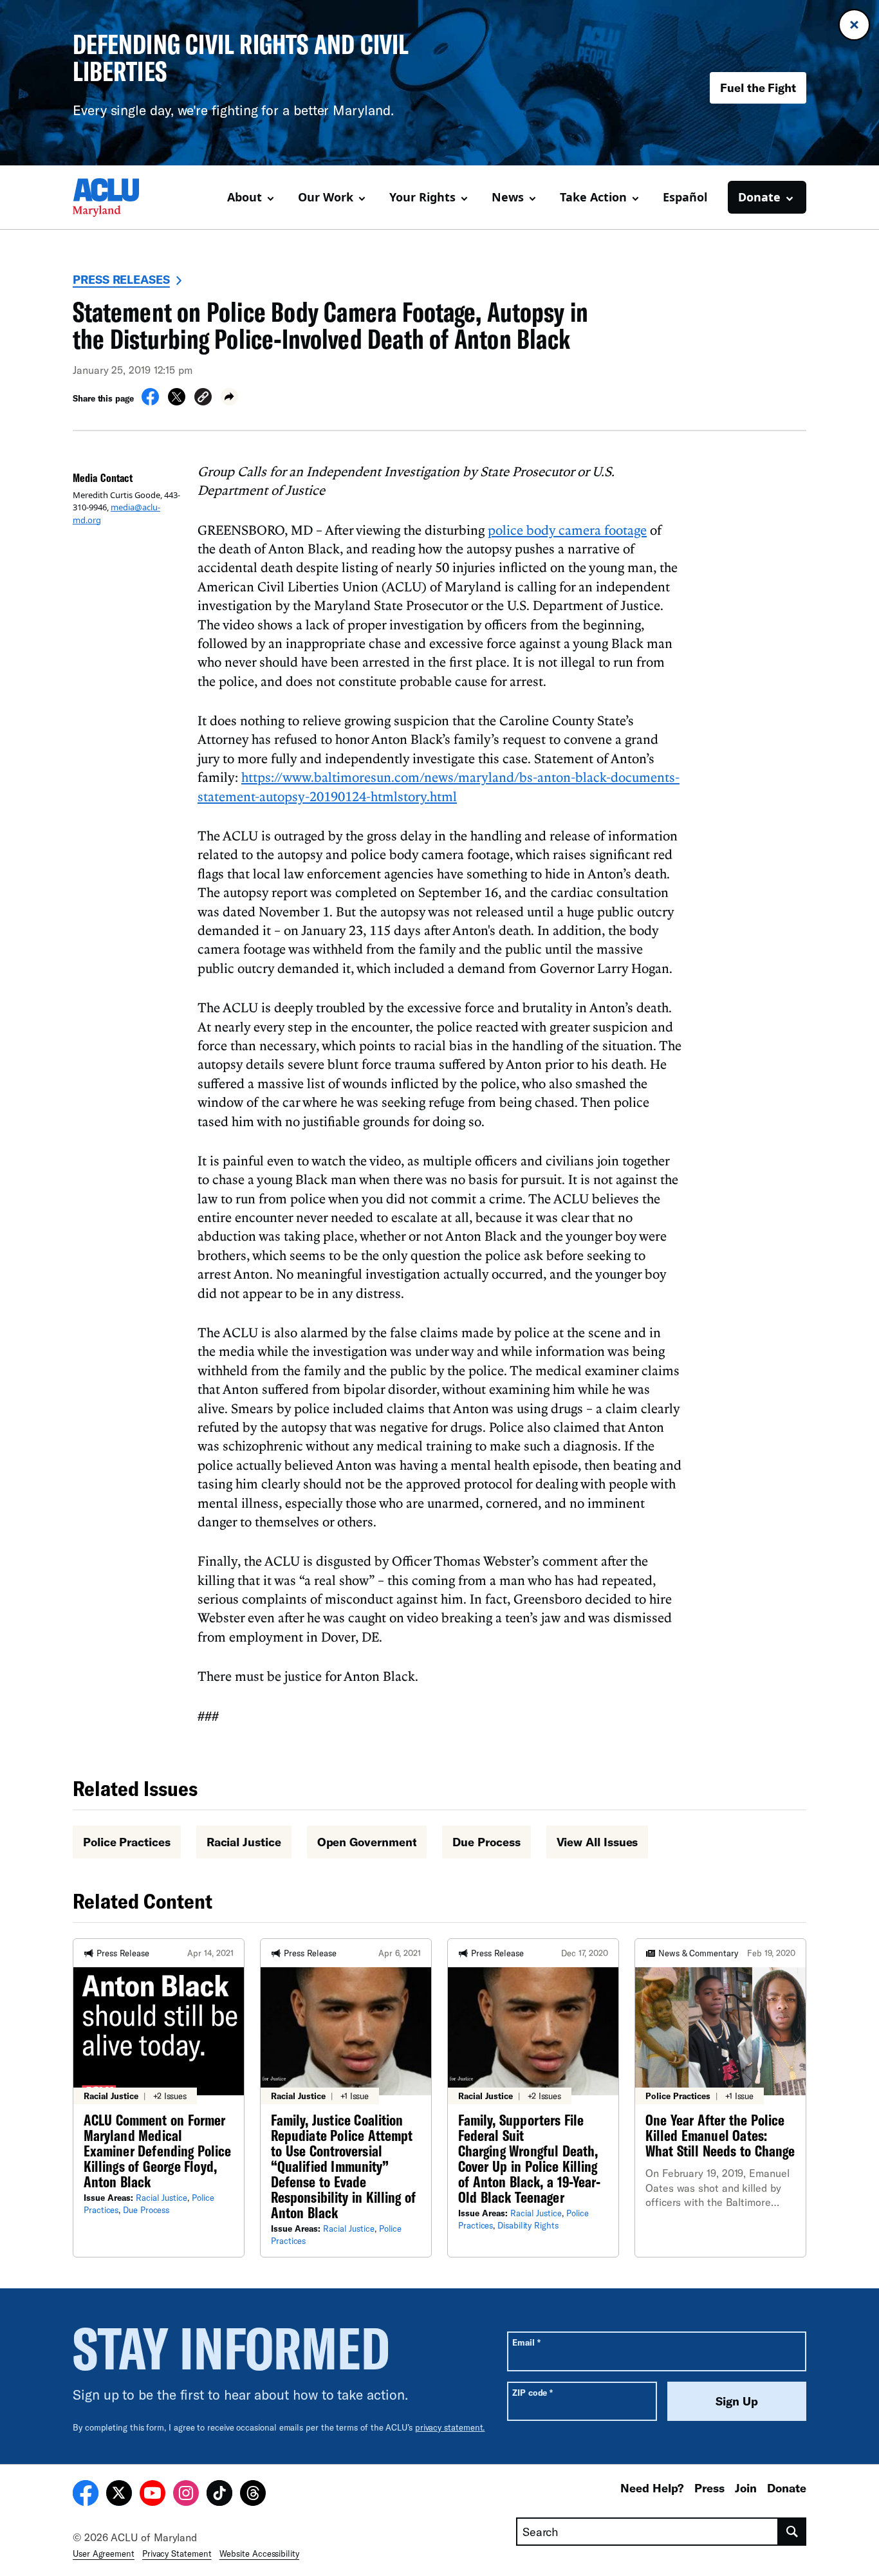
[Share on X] (177, 402)
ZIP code (532, 2392)
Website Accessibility (259, 2553)
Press (709, 2488)
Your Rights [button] (422, 197)
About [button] (245, 197)
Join (746, 2488)
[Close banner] (854, 25)
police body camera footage (567, 530)
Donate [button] (759, 197)
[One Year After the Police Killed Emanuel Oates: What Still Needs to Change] (720, 2098)
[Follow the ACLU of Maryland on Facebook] (86, 2495)
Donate (787, 2488)
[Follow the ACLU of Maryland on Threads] (253, 2495)
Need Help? (652, 2488)
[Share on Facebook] (150, 402)
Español (685, 197)
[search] (792, 2532)
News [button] (508, 197)
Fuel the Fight (758, 88)
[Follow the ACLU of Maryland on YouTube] (153, 2495)
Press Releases (121, 279)
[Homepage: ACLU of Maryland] (118, 198)
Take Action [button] (593, 197)
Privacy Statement (177, 2553)
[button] (203, 399)
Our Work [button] (326, 197)
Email (526, 2342)
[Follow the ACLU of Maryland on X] (119, 2495)
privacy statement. (450, 2427)
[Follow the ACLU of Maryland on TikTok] (219, 2495)
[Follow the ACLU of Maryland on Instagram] (186, 2495)
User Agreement (104, 2553)
